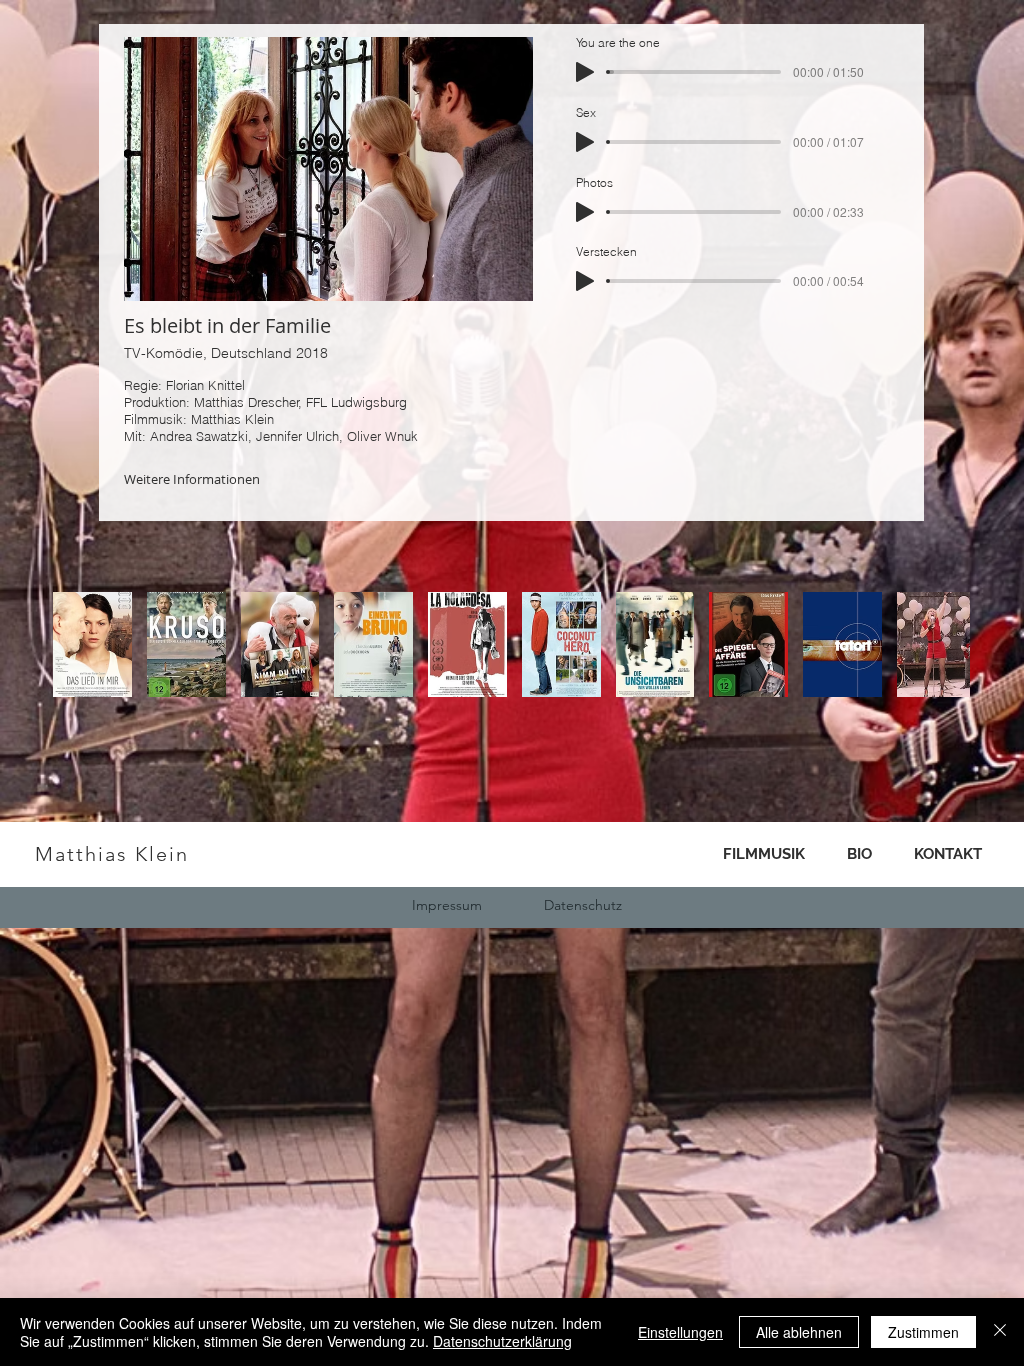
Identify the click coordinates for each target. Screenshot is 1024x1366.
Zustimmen (923, 1332)
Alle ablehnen (799, 1332)
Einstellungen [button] (680, 1332)
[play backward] (78, 644)
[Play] (585, 72)
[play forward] (945, 644)
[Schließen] (1000, 1332)
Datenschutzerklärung (502, 1341)
